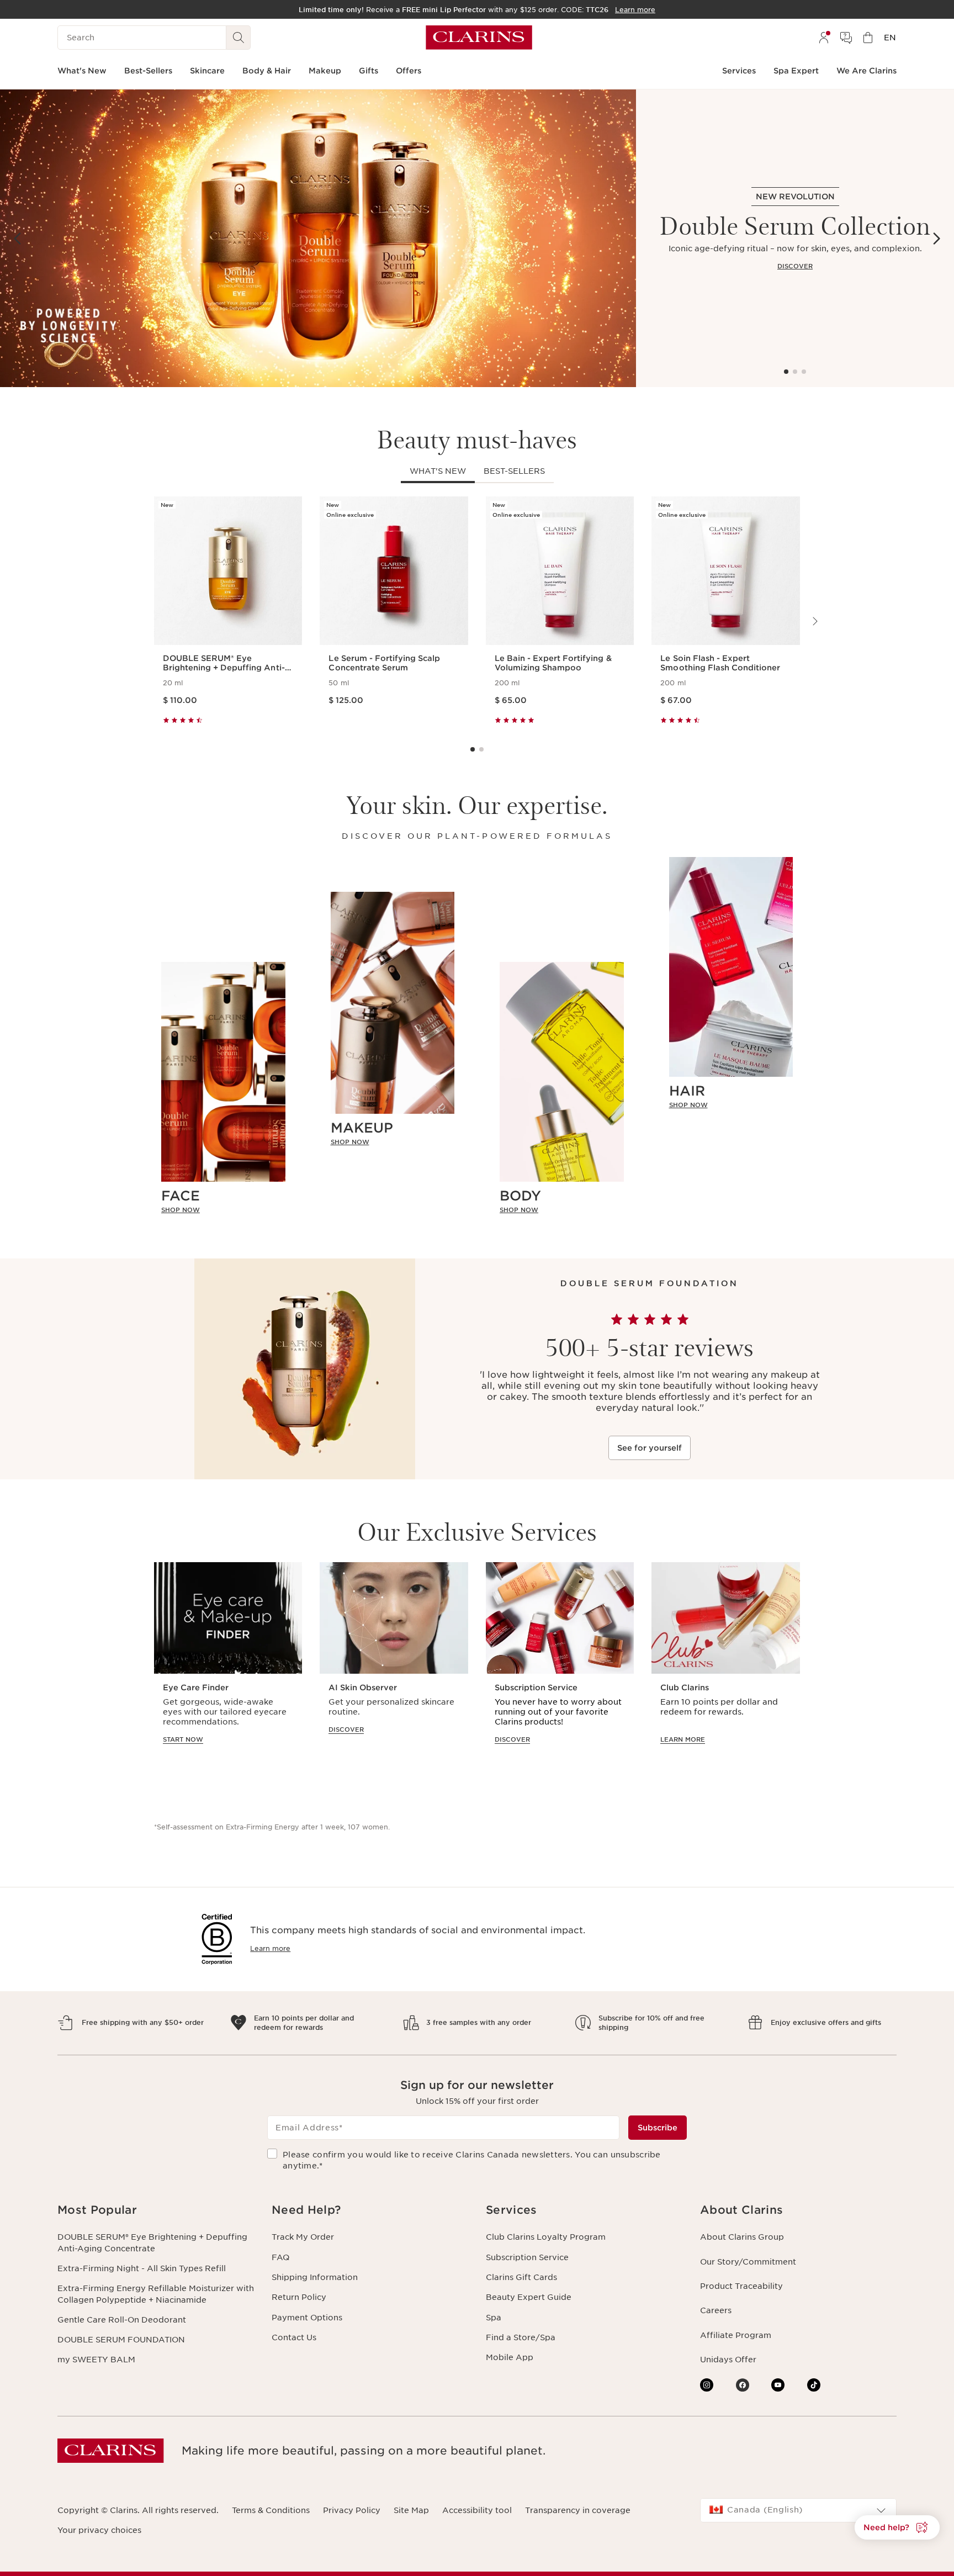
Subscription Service (527, 2257)
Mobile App (510, 2357)
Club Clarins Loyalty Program (546, 2237)
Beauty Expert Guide (529, 2297)
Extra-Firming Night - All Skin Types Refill (142, 2268)
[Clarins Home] (479, 38)
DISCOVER (795, 266)
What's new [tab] (438, 471)
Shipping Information (315, 2277)
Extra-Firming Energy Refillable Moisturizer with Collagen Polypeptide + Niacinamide (156, 2294)
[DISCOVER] (318, 238)
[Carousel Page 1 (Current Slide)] (786, 372)
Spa (494, 2318)
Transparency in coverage (578, 2510)
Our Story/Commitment (748, 2262)
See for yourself (650, 1448)
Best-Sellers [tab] (514, 471)
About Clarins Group (742, 2237)
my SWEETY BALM (96, 2360)
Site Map (411, 2510)
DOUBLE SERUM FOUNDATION (121, 2340)
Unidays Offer (728, 2360)
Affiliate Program (736, 2335)
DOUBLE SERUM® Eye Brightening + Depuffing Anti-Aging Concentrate (152, 2242)
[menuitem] (824, 38)
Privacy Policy (352, 2510)
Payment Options (307, 2318)
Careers (716, 2310)
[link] (223, 1210)
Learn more (270, 1948)
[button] (897, 2527)
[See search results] (239, 38)
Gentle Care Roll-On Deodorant (122, 2320)
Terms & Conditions (271, 2510)
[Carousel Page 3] (804, 372)
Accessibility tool (477, 2510)
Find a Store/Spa (521, 2337)
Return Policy (299, 2297)
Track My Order (303, 2237)
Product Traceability (741, 2286)
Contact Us (294, 2337)
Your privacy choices (99, 2530)
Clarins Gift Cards (521, 2277)
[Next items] (936, 239)
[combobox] (798, 2510)
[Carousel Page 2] (795, 372)
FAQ (280, 2257)
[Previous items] (18, 239)
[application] (228, 1663)
